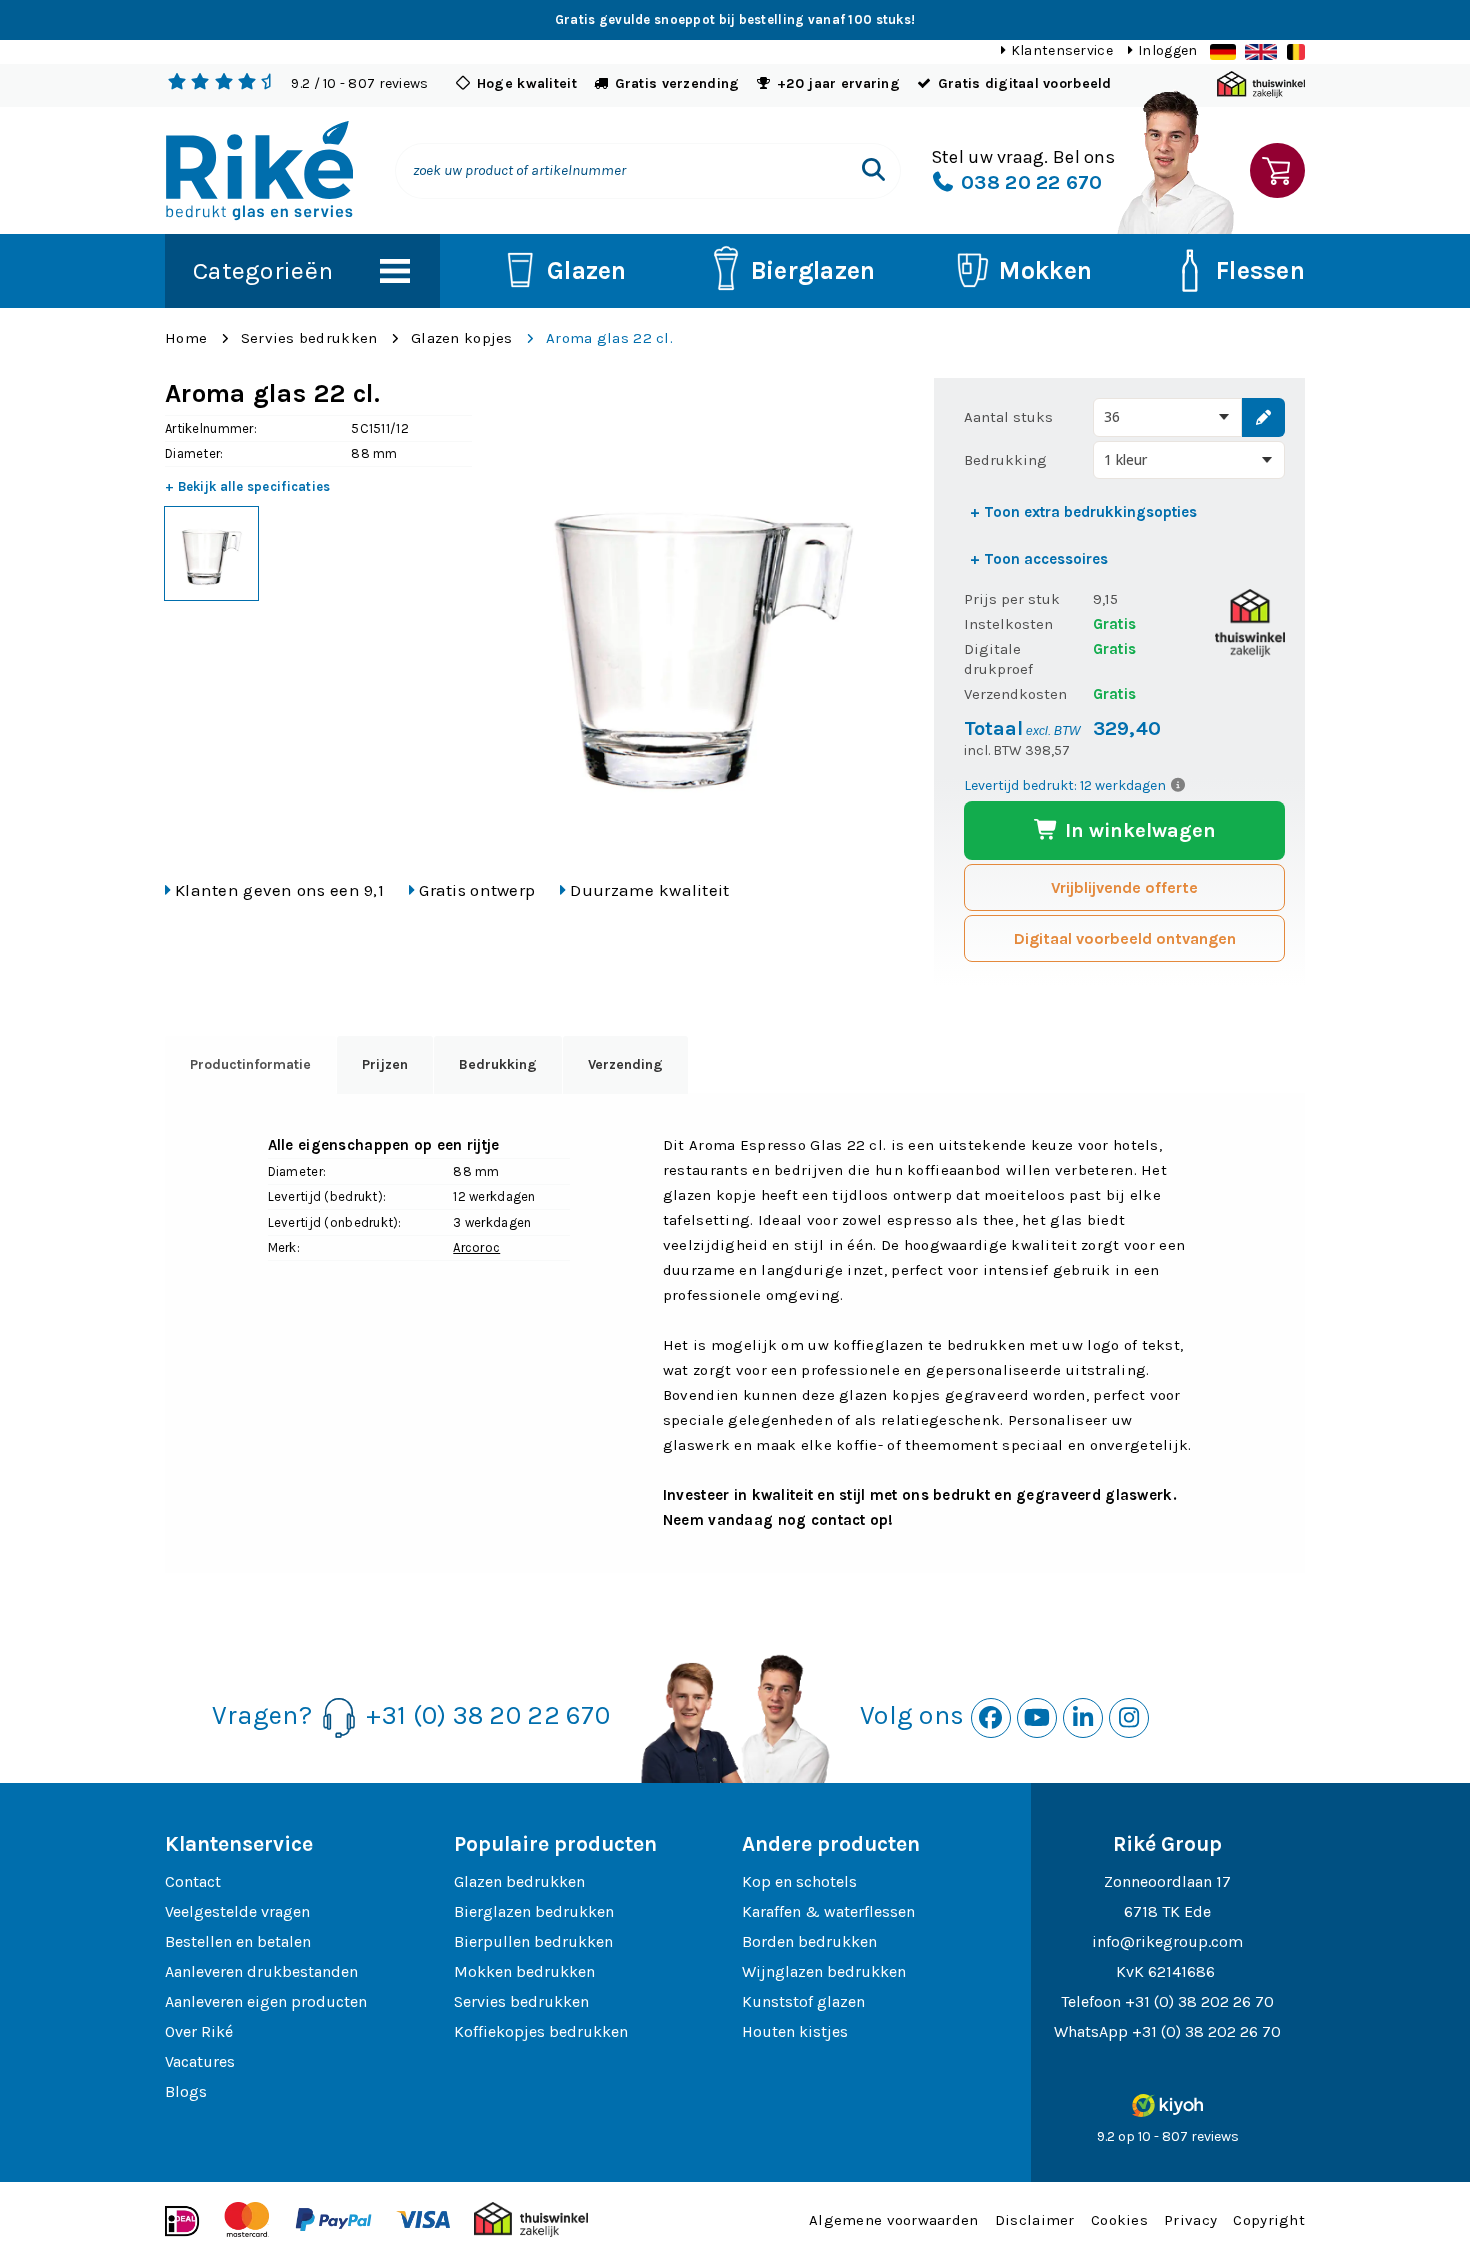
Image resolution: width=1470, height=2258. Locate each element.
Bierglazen (813, 270)
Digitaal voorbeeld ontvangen (1125, 938)
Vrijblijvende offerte (1124, 887)
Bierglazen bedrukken (534, 1911)
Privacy (1190, 2220)
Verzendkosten (1015, 694)
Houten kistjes (795, 2031)
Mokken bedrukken (524, 1971)
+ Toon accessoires (1039, 559)
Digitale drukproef (998, 659)
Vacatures (200, 2061)
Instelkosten (1008, 624)
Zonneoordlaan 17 (1167, 1881)
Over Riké (199, 2031)
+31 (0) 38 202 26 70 (1199, 2001)
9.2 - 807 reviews (359, 83)
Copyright (1269, 2220)
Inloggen (1167, 50)
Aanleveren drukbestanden (261, 1971)
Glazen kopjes (462, 338)
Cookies (1119, 2220)
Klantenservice (1062, 50)
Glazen (587, 270)
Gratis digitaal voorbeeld (1025, 83)
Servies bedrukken (309, 338)
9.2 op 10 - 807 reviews (1168, 2136)
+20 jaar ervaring (838, 83)
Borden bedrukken (809, 1941)
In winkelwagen (1138, 830)
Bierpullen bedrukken (533, 1941)
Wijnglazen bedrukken (824, 1971)
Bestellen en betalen (238, 1941)
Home (186, 338)
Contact (193, 1881)
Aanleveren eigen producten (266, 2001)
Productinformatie (250, 1064)
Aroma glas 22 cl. (609, 338)
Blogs (186, 2091)
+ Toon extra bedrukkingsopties (1083, 512)
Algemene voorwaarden (894, 2220)
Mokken (1045, 270)
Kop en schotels (799, 1881)
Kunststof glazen (803, 2001)
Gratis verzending (677, 83)
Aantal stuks (1008, 417)
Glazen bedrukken (519, 1881)
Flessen (1260, 270)
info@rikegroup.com (1167, 1941)
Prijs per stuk (1012, 599)
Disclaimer (1035, 2220)
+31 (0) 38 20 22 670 (488, 1715)
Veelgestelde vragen (237, 1911)
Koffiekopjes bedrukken (541, 2031)
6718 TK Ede (1167, 1911)
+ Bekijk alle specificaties (248, 486)
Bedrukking (1005, 460)
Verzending (625, 1064)
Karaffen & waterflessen (828, 1911)
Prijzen (385, 1064)
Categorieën (263, 270)
